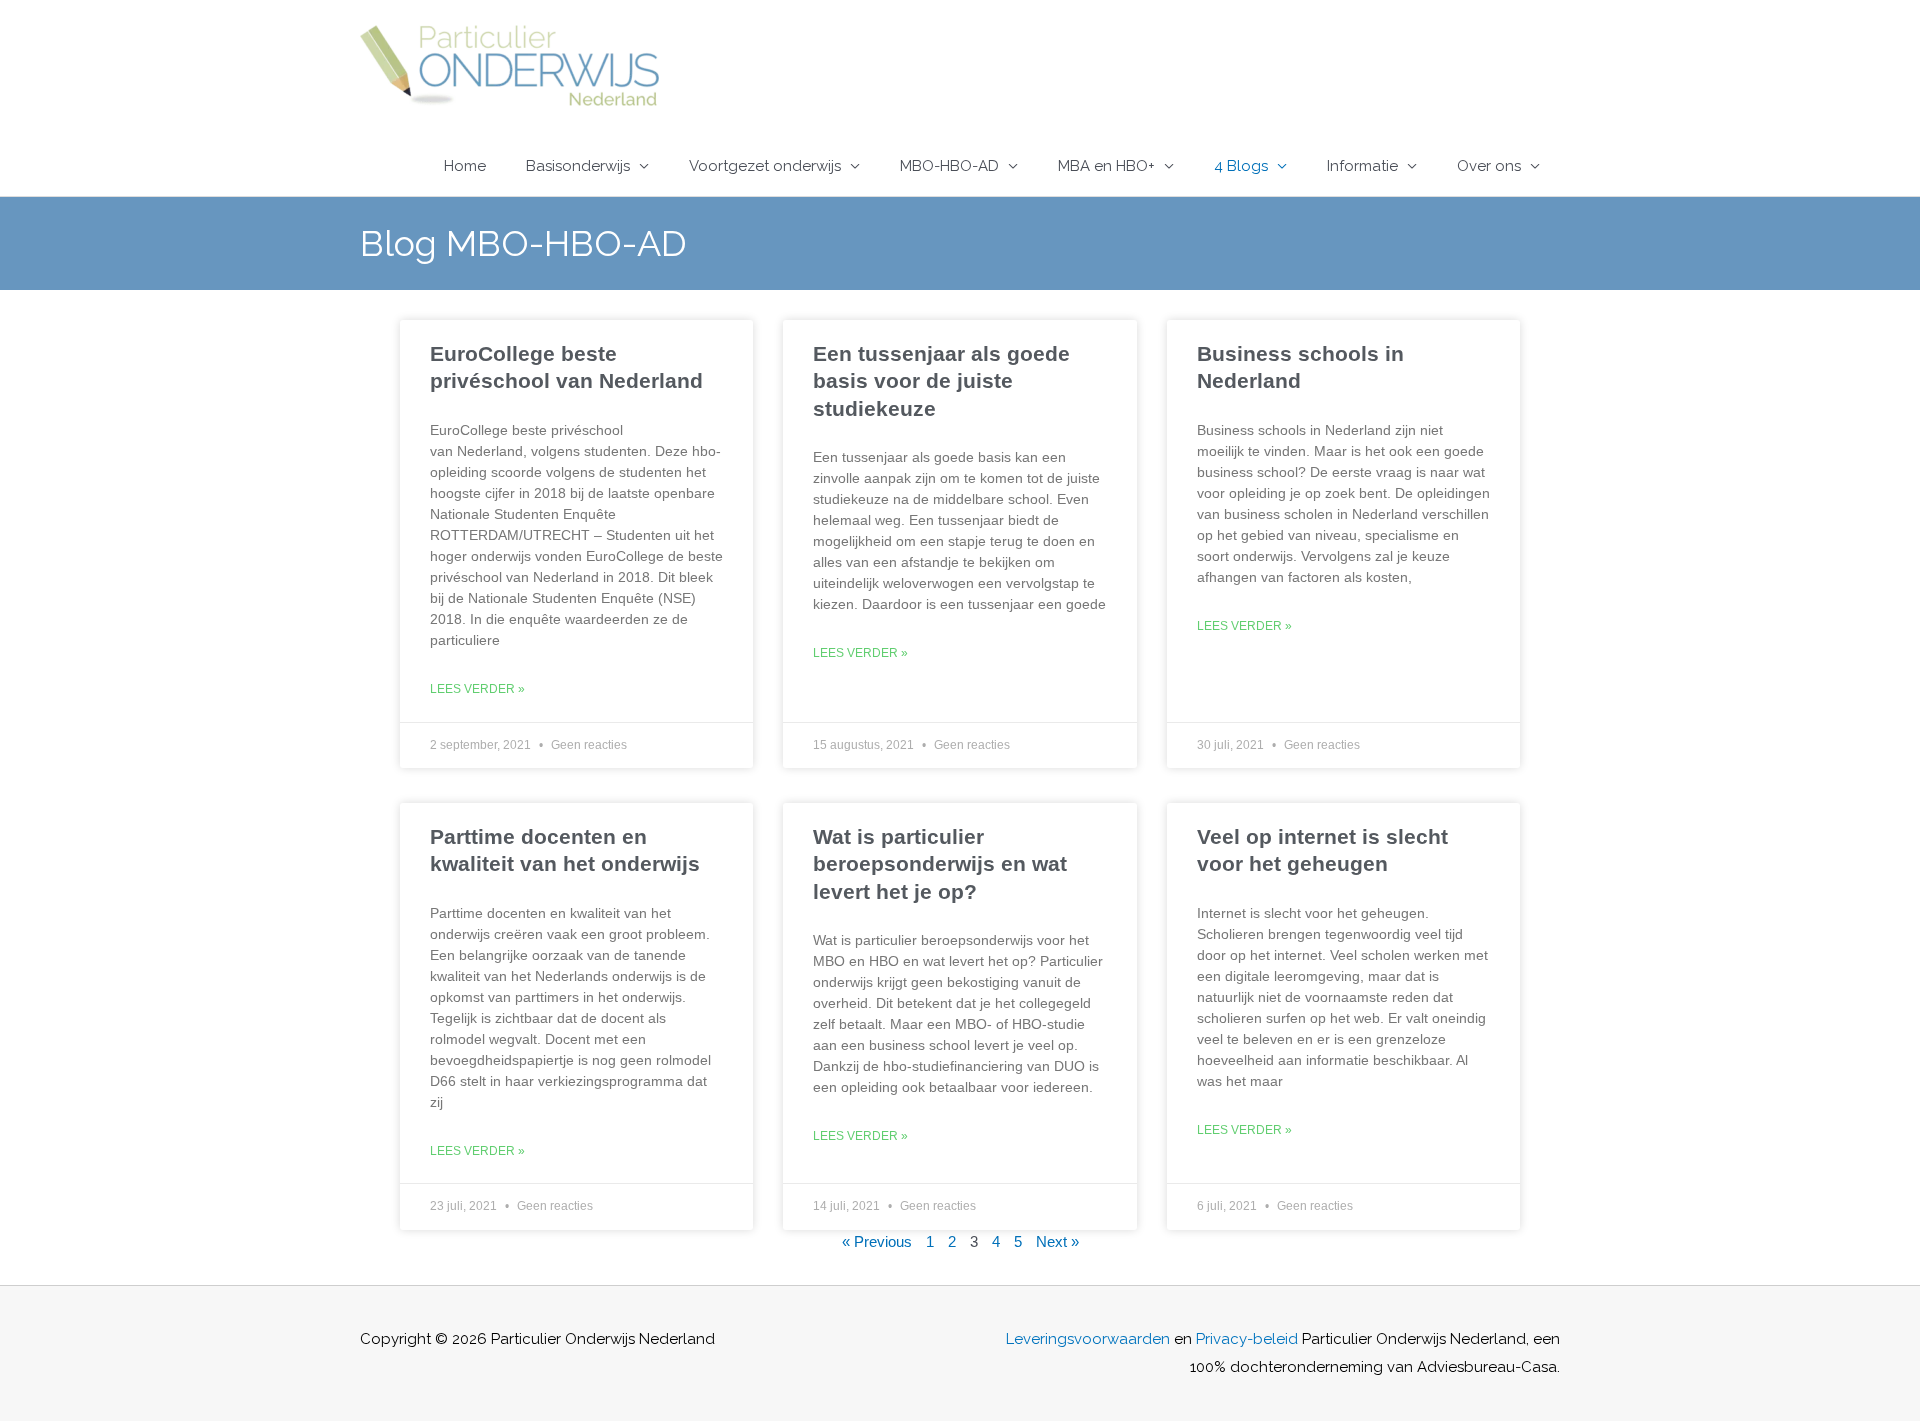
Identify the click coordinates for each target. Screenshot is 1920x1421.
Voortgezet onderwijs (765, 166)
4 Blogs (1241, 166)
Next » (1057, 1241)
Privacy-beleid (1247, 1339)
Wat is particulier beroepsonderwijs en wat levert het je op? (940, 864)
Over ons (1489, 166)
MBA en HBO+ (1106, 166)
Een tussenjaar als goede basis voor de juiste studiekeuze (941, 381)
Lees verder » (477, 689)
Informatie (1362, 166)
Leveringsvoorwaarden (1088, 1339)
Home (465, 166)
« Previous (877, 1241)
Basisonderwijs (578, 166)
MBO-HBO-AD (949, 166)
